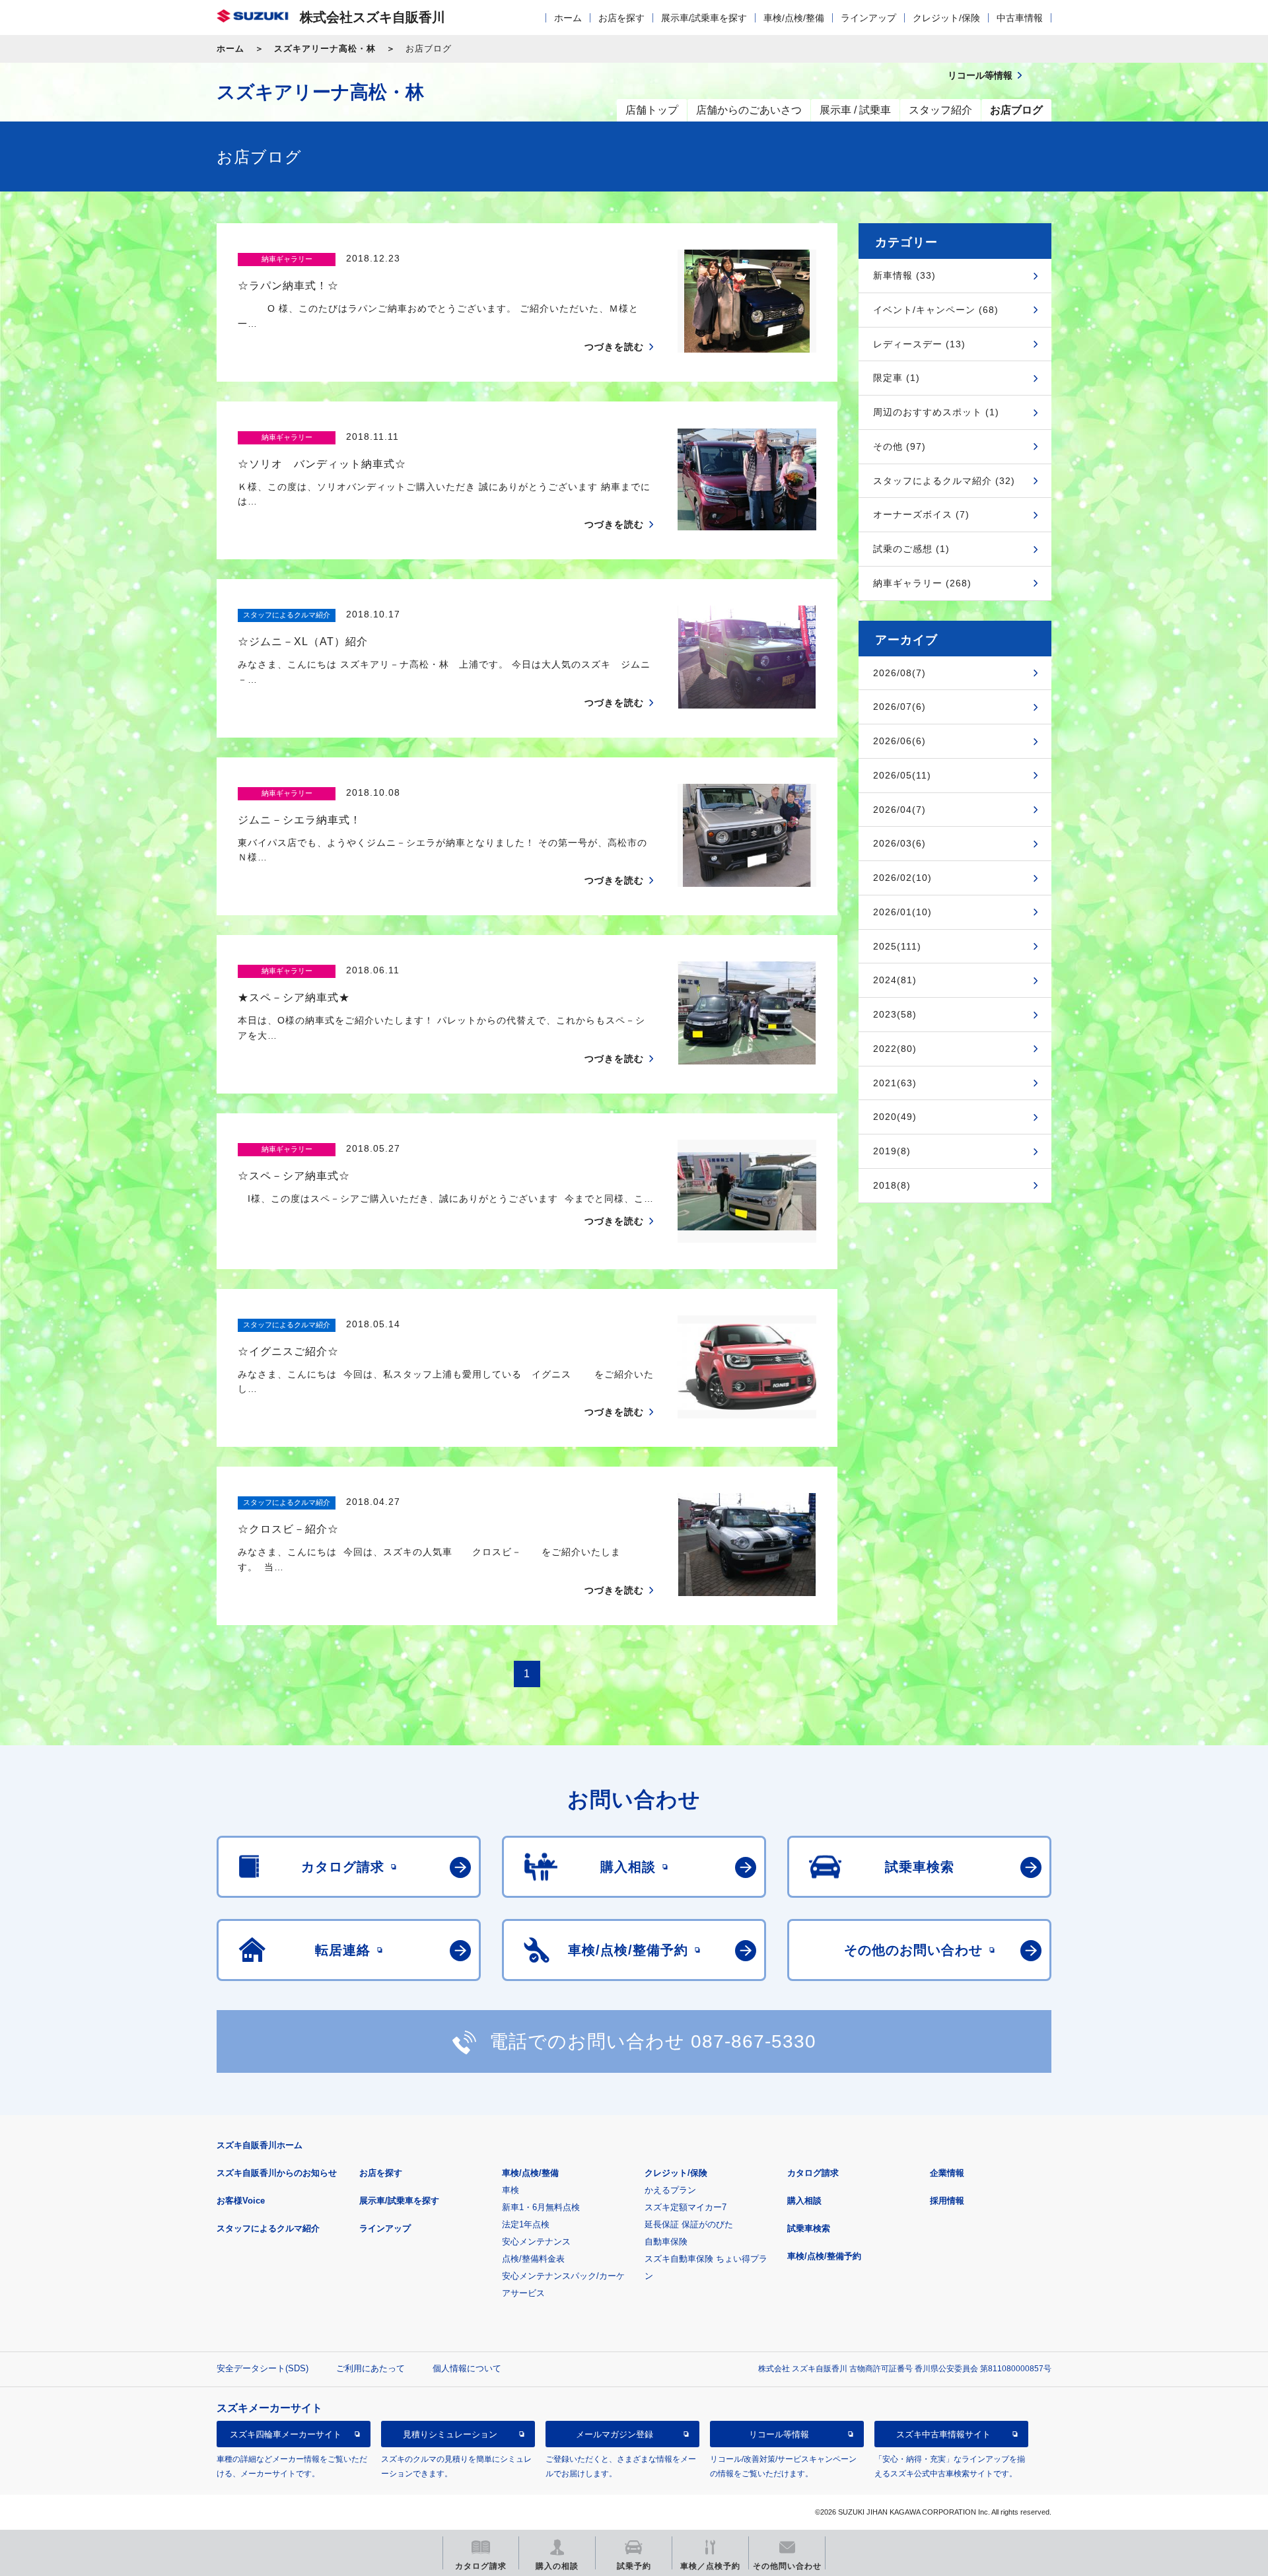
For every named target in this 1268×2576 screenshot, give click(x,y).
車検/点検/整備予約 (824, 2256)
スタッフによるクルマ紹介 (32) (944, 481)
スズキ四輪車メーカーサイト (286, 2434)
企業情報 (947, 2173)
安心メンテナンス (536, 2242)
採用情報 (947, 2201)
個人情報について (467, 2368)
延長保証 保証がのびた (689, 2224)
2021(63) (895, 1083)
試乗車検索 (809, 2228)
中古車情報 (1020, 18)
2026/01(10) (902, 912)
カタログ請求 (813, 2173)
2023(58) (895, 1014)
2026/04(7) (899, 810)
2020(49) (895, 1117)
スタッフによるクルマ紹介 (268, 2228)
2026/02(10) (902, 878)
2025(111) (897, 946)
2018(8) (892, 1185)
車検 (511, 2190)
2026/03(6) (899, 843)
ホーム (568, 18)
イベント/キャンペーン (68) (936, 310)
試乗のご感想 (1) (911, 549)
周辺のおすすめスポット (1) (936, 412)
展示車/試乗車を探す (704, 18)
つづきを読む (614, 347)
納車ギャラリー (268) (922, 583)
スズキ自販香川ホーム (260, 2145)
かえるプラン (670, 2190)
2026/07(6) (899, 707)
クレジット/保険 (946, 18)
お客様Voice (241, 2201)
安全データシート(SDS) (263, 2368)
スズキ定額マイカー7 (686, 2207)
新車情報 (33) (904, 275)
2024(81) (895, 980)
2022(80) (895, 1049)
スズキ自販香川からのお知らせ (277, 2173)
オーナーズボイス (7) (921, 514)
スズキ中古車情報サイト (943, 2434)
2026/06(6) (899, 741)
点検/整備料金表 (533, 2259)
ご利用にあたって (370, 2368)
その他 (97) (899, 446)
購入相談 (804, 2201)
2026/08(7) (899, 673)
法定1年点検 (526, 2224)
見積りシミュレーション (450, 2434)
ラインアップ (868, 18)
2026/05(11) (902, 775)
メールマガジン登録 (615, 2434)
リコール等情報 (779, 2434)
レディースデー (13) (919, 344)
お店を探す (621, 18)
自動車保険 (666, 2242)
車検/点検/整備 (794, 18)
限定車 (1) (897, 378)
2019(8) (892, 1151)
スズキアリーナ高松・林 (325, 49)
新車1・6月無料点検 (541, 2207)
